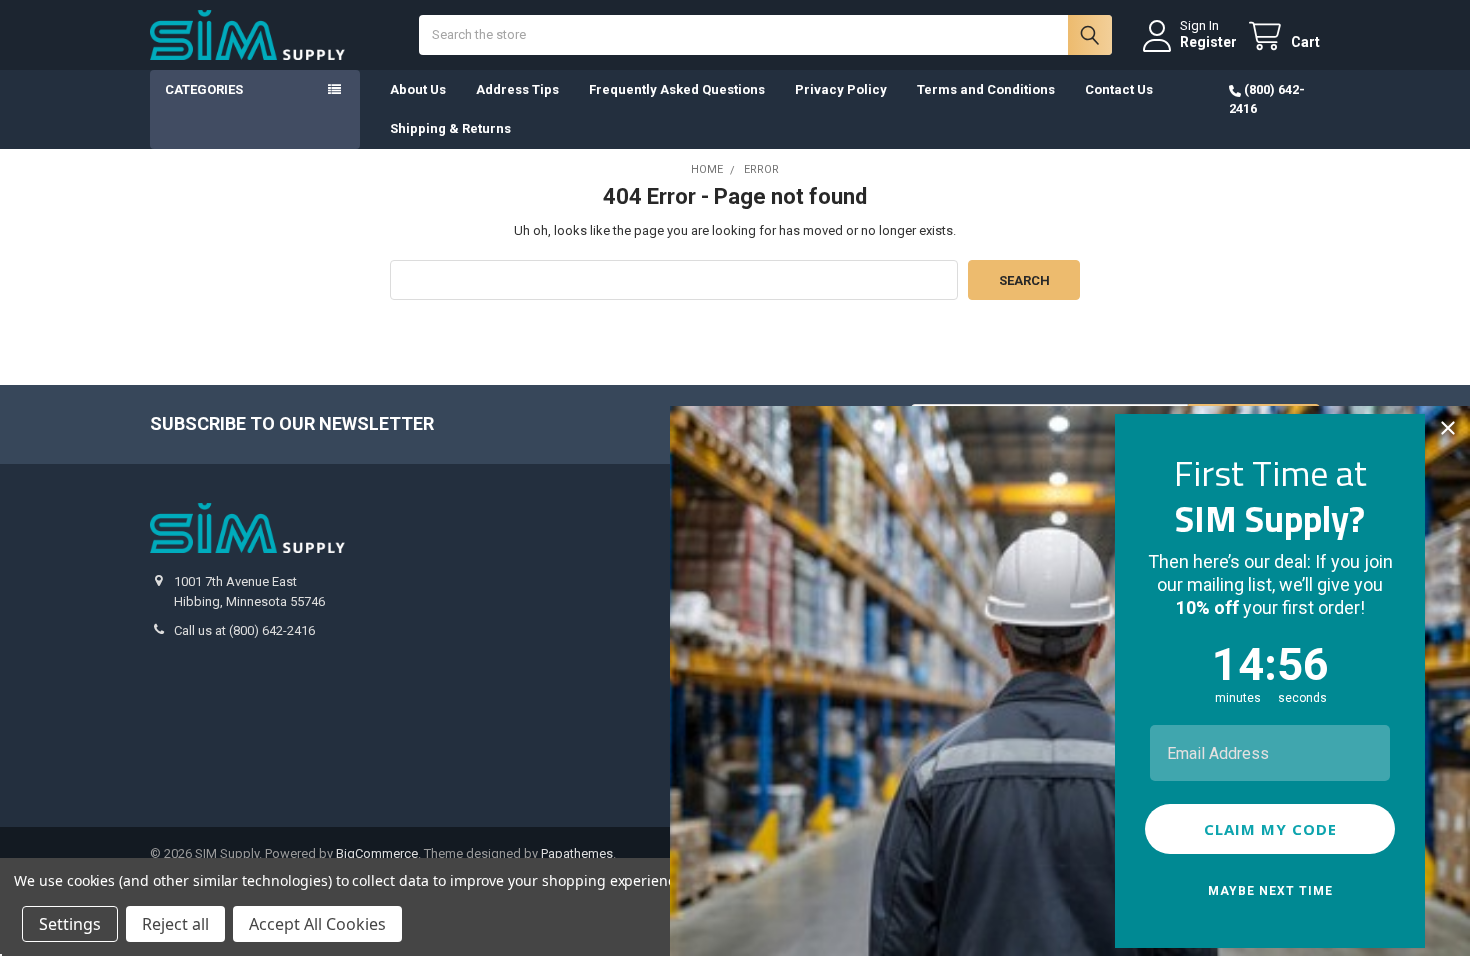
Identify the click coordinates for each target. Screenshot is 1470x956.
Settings (70, 924)
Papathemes (577, 853)
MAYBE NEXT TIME (1270, 891)
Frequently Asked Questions (677, 89)
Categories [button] (204, 89)
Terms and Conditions (986, 89)
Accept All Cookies (317, 924)
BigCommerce (377, 853)
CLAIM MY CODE (1270, 829)
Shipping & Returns (450, 128)
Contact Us (1119, 89)
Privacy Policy (841, 89)
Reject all (175, 924)
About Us (418, 89)
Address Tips (517, 89)
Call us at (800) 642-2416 (244, 630)
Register (1208, 42)
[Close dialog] (1448, 428)
